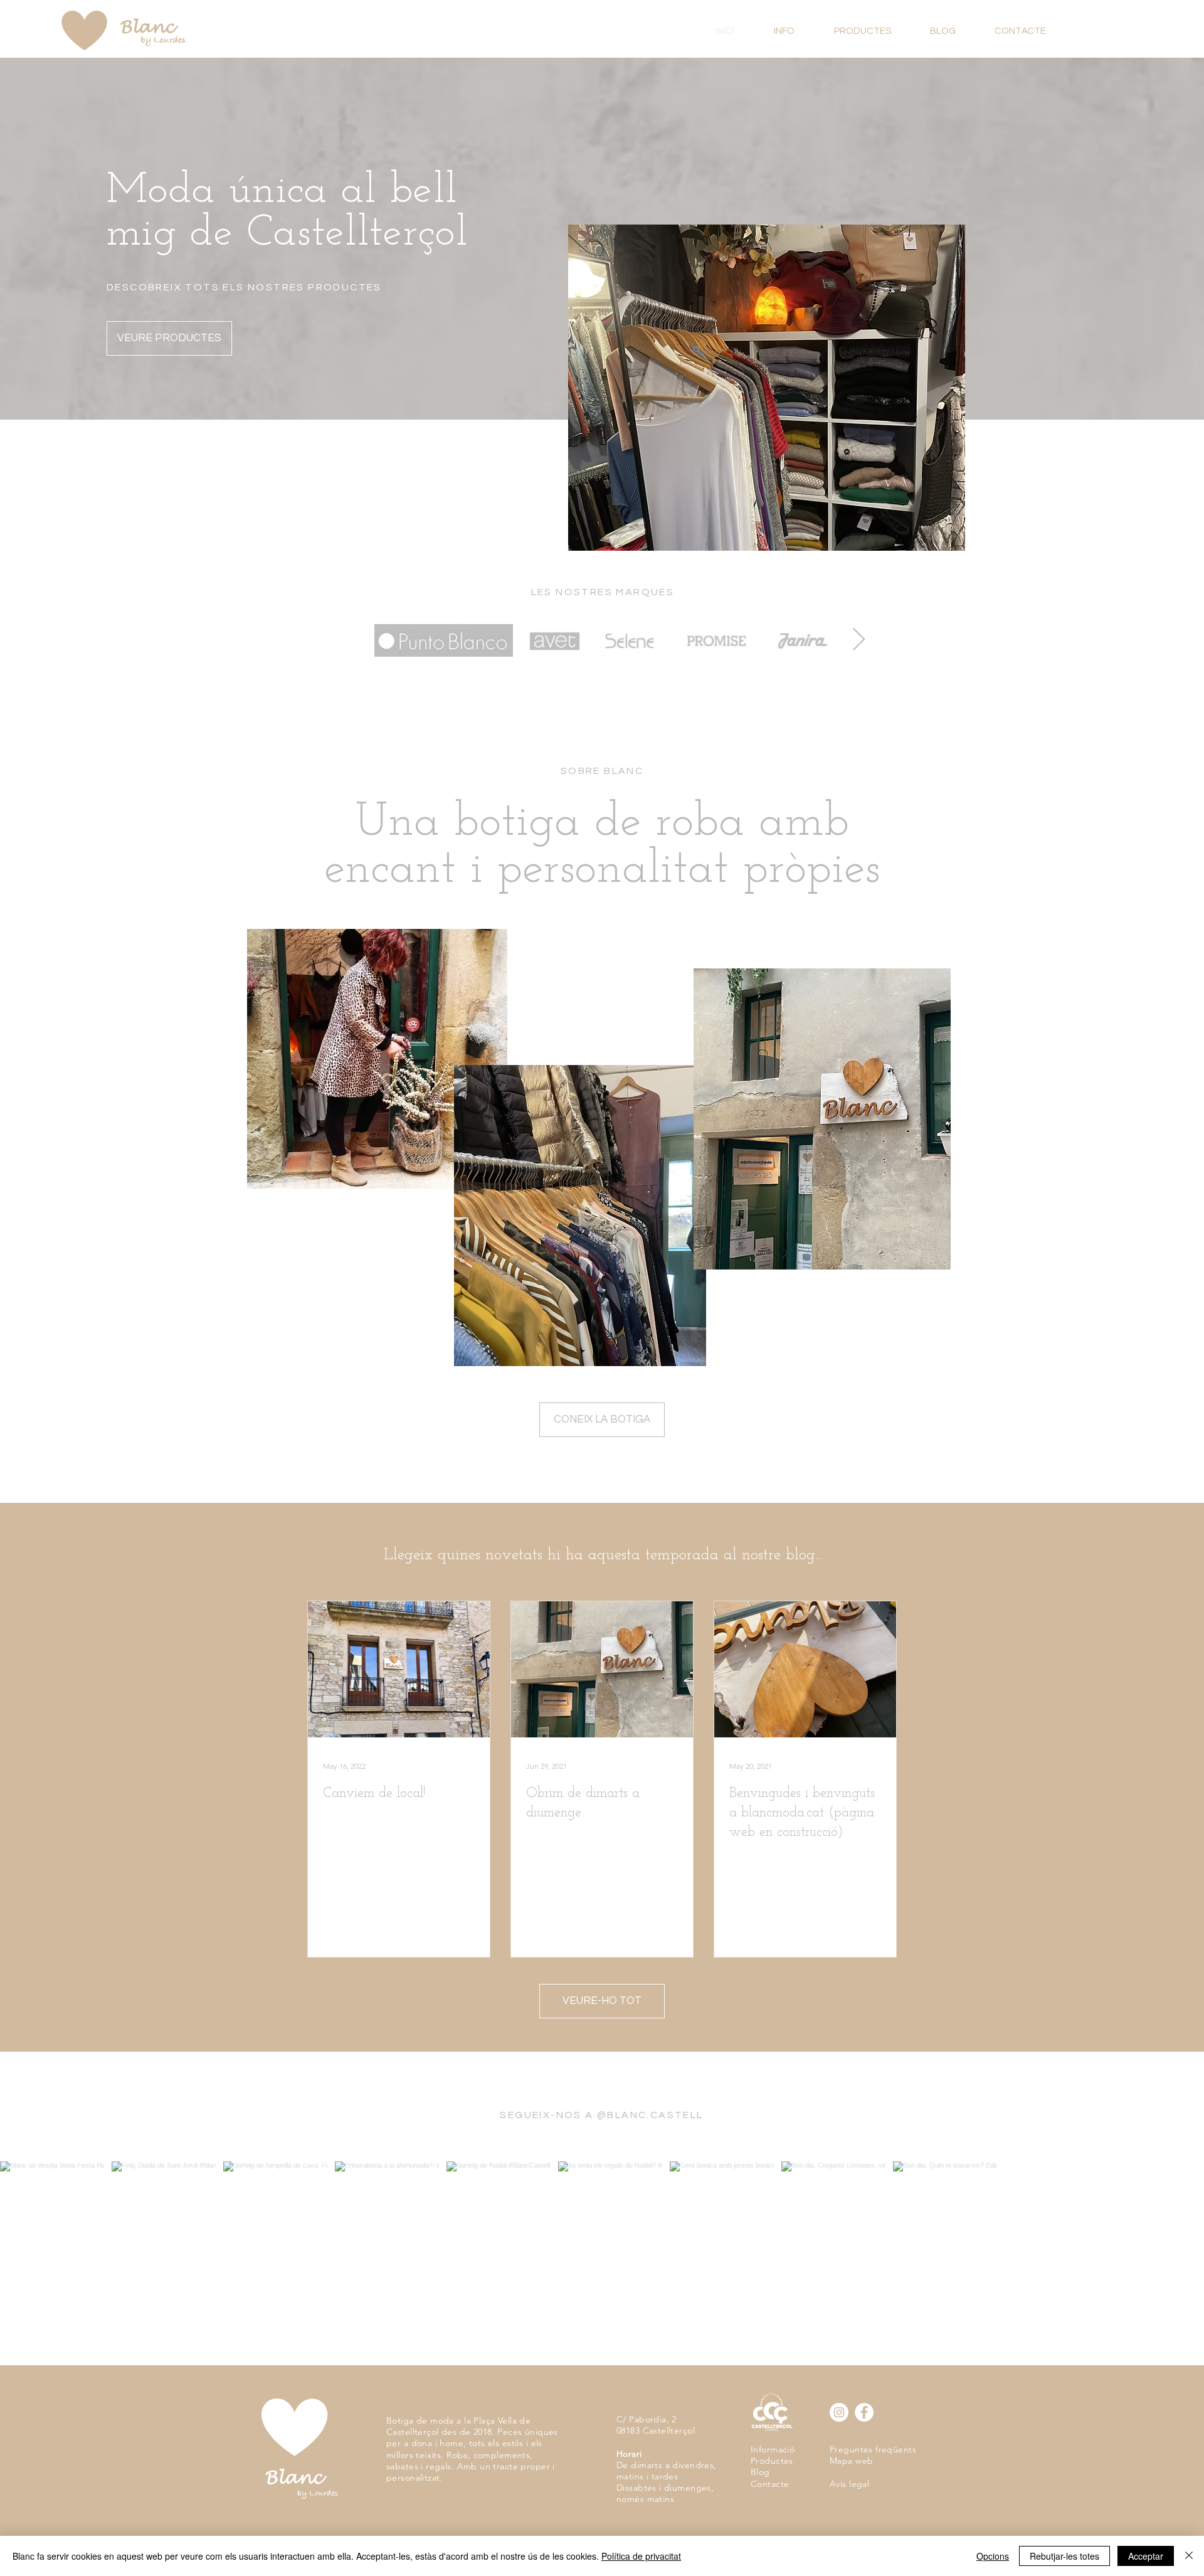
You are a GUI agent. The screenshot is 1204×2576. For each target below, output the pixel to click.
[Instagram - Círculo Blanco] (839, 2412)
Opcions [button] (993, 2556)
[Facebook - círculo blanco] (864, 2412)
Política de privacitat (641, 2556)
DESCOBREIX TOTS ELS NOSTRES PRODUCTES (244, 287)
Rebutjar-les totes (1064, 2556)
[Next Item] (859, 640)
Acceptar (1146, 2556)
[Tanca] (1189, 2556)
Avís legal (849, 2484)
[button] (873, 31)
